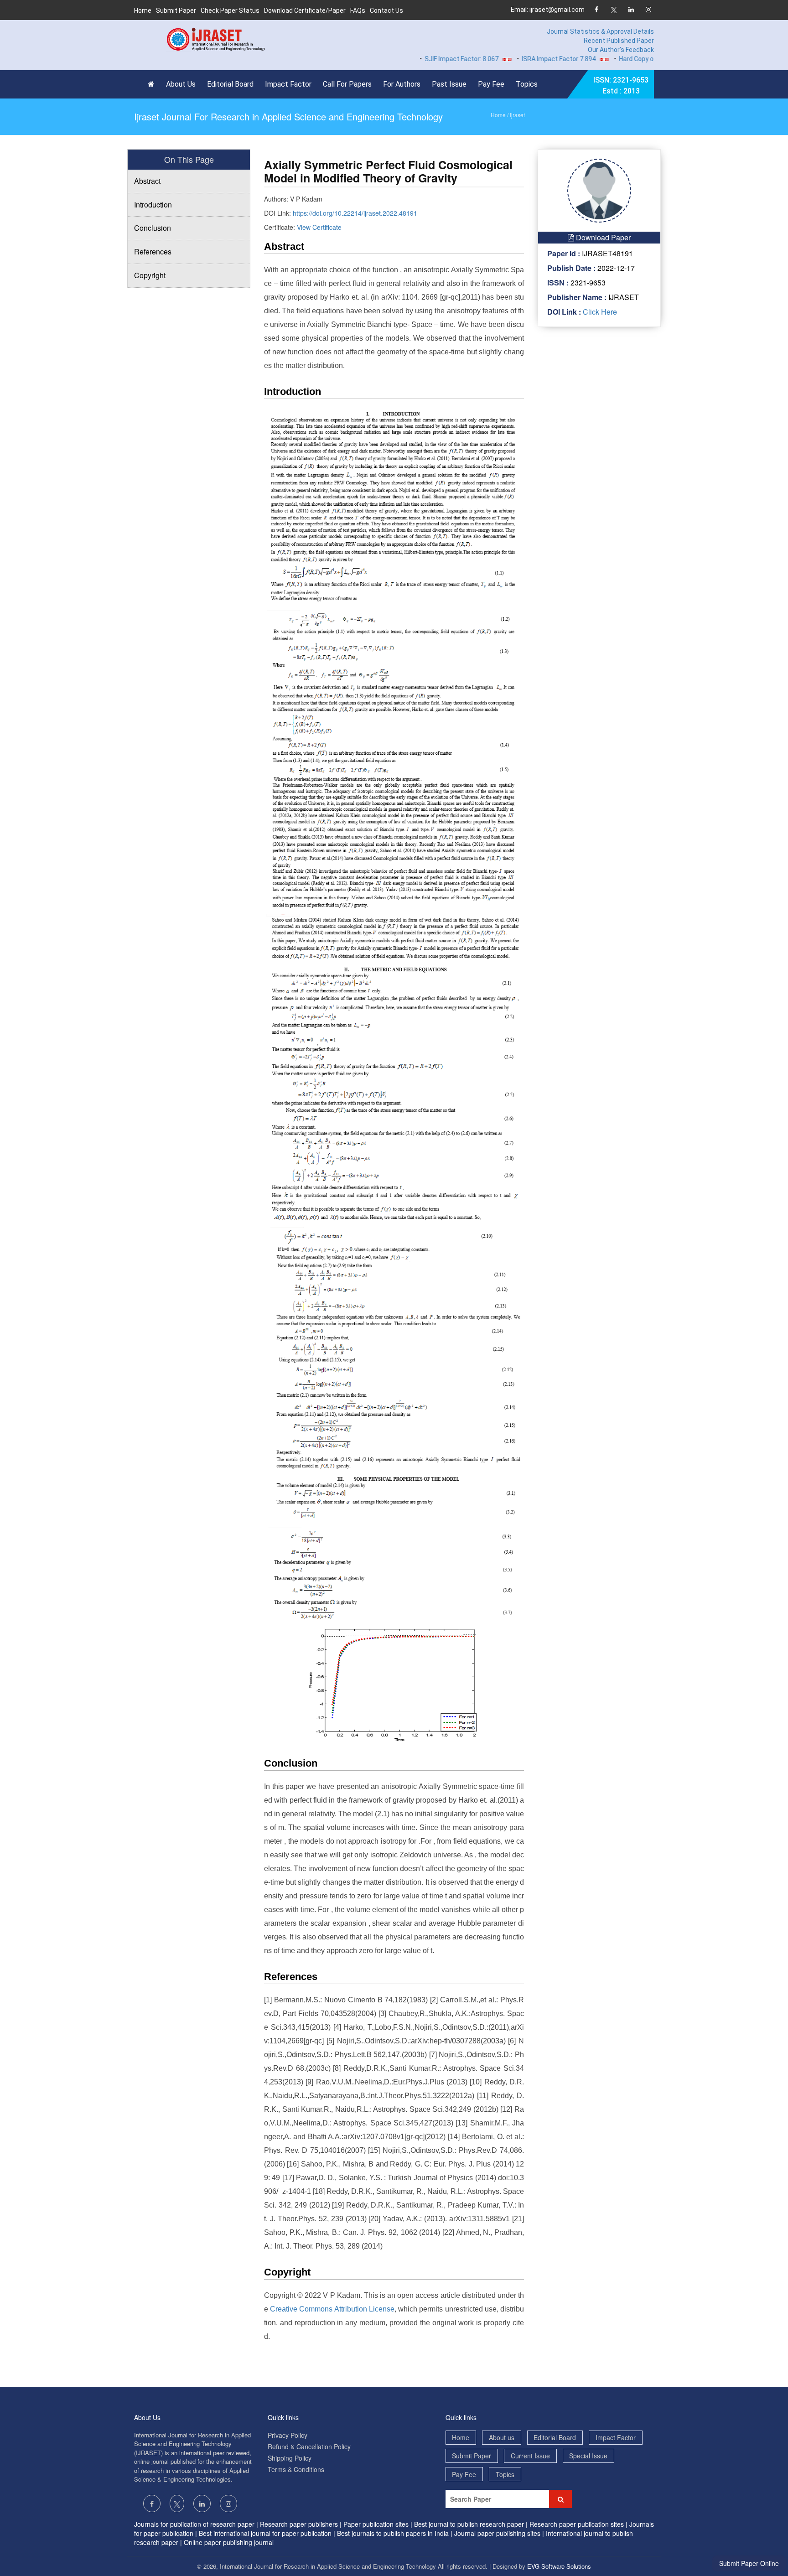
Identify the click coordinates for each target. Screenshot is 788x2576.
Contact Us (386, 10)
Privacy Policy (288, 2435)
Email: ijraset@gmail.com (548, 10)
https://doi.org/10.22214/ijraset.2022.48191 (355, 213)
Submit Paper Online (749, 2563)
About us (502, 2437)
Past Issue (449, 84)
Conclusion (153, 228)
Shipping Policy (290, 2458)
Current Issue (530, 2456)
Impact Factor (288, 84)
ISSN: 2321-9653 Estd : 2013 (621, 86)
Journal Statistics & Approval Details (600, 31)
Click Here (599, 312)
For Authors (402, 84)
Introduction (153, 205)
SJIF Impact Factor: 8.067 (421, 59)
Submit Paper (176, 10)
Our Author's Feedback (621, 50)
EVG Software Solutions (559, 2566)
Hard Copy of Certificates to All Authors (636, 59)
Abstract (147, 181)
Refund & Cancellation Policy (309, 2446)
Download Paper (602, 237)
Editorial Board (230, 84)
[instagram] (648, 10)
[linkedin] (631, 10)
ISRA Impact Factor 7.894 (518, 59)
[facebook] (596, 10)
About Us (181, 84)
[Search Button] (560, 2499)
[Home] (153, 84)
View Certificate (319, 227)
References (153, 251)
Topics (527, 84)
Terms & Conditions (296, 2469)
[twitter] (614, 10)
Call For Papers (347, 84)
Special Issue (588, 2456)
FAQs (358, 10)
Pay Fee (491, 84)
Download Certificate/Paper (305, 10)
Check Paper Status (230, 10)
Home (143, 10)
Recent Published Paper (619, 41)
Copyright (150, 275)
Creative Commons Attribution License (332, 2309)
